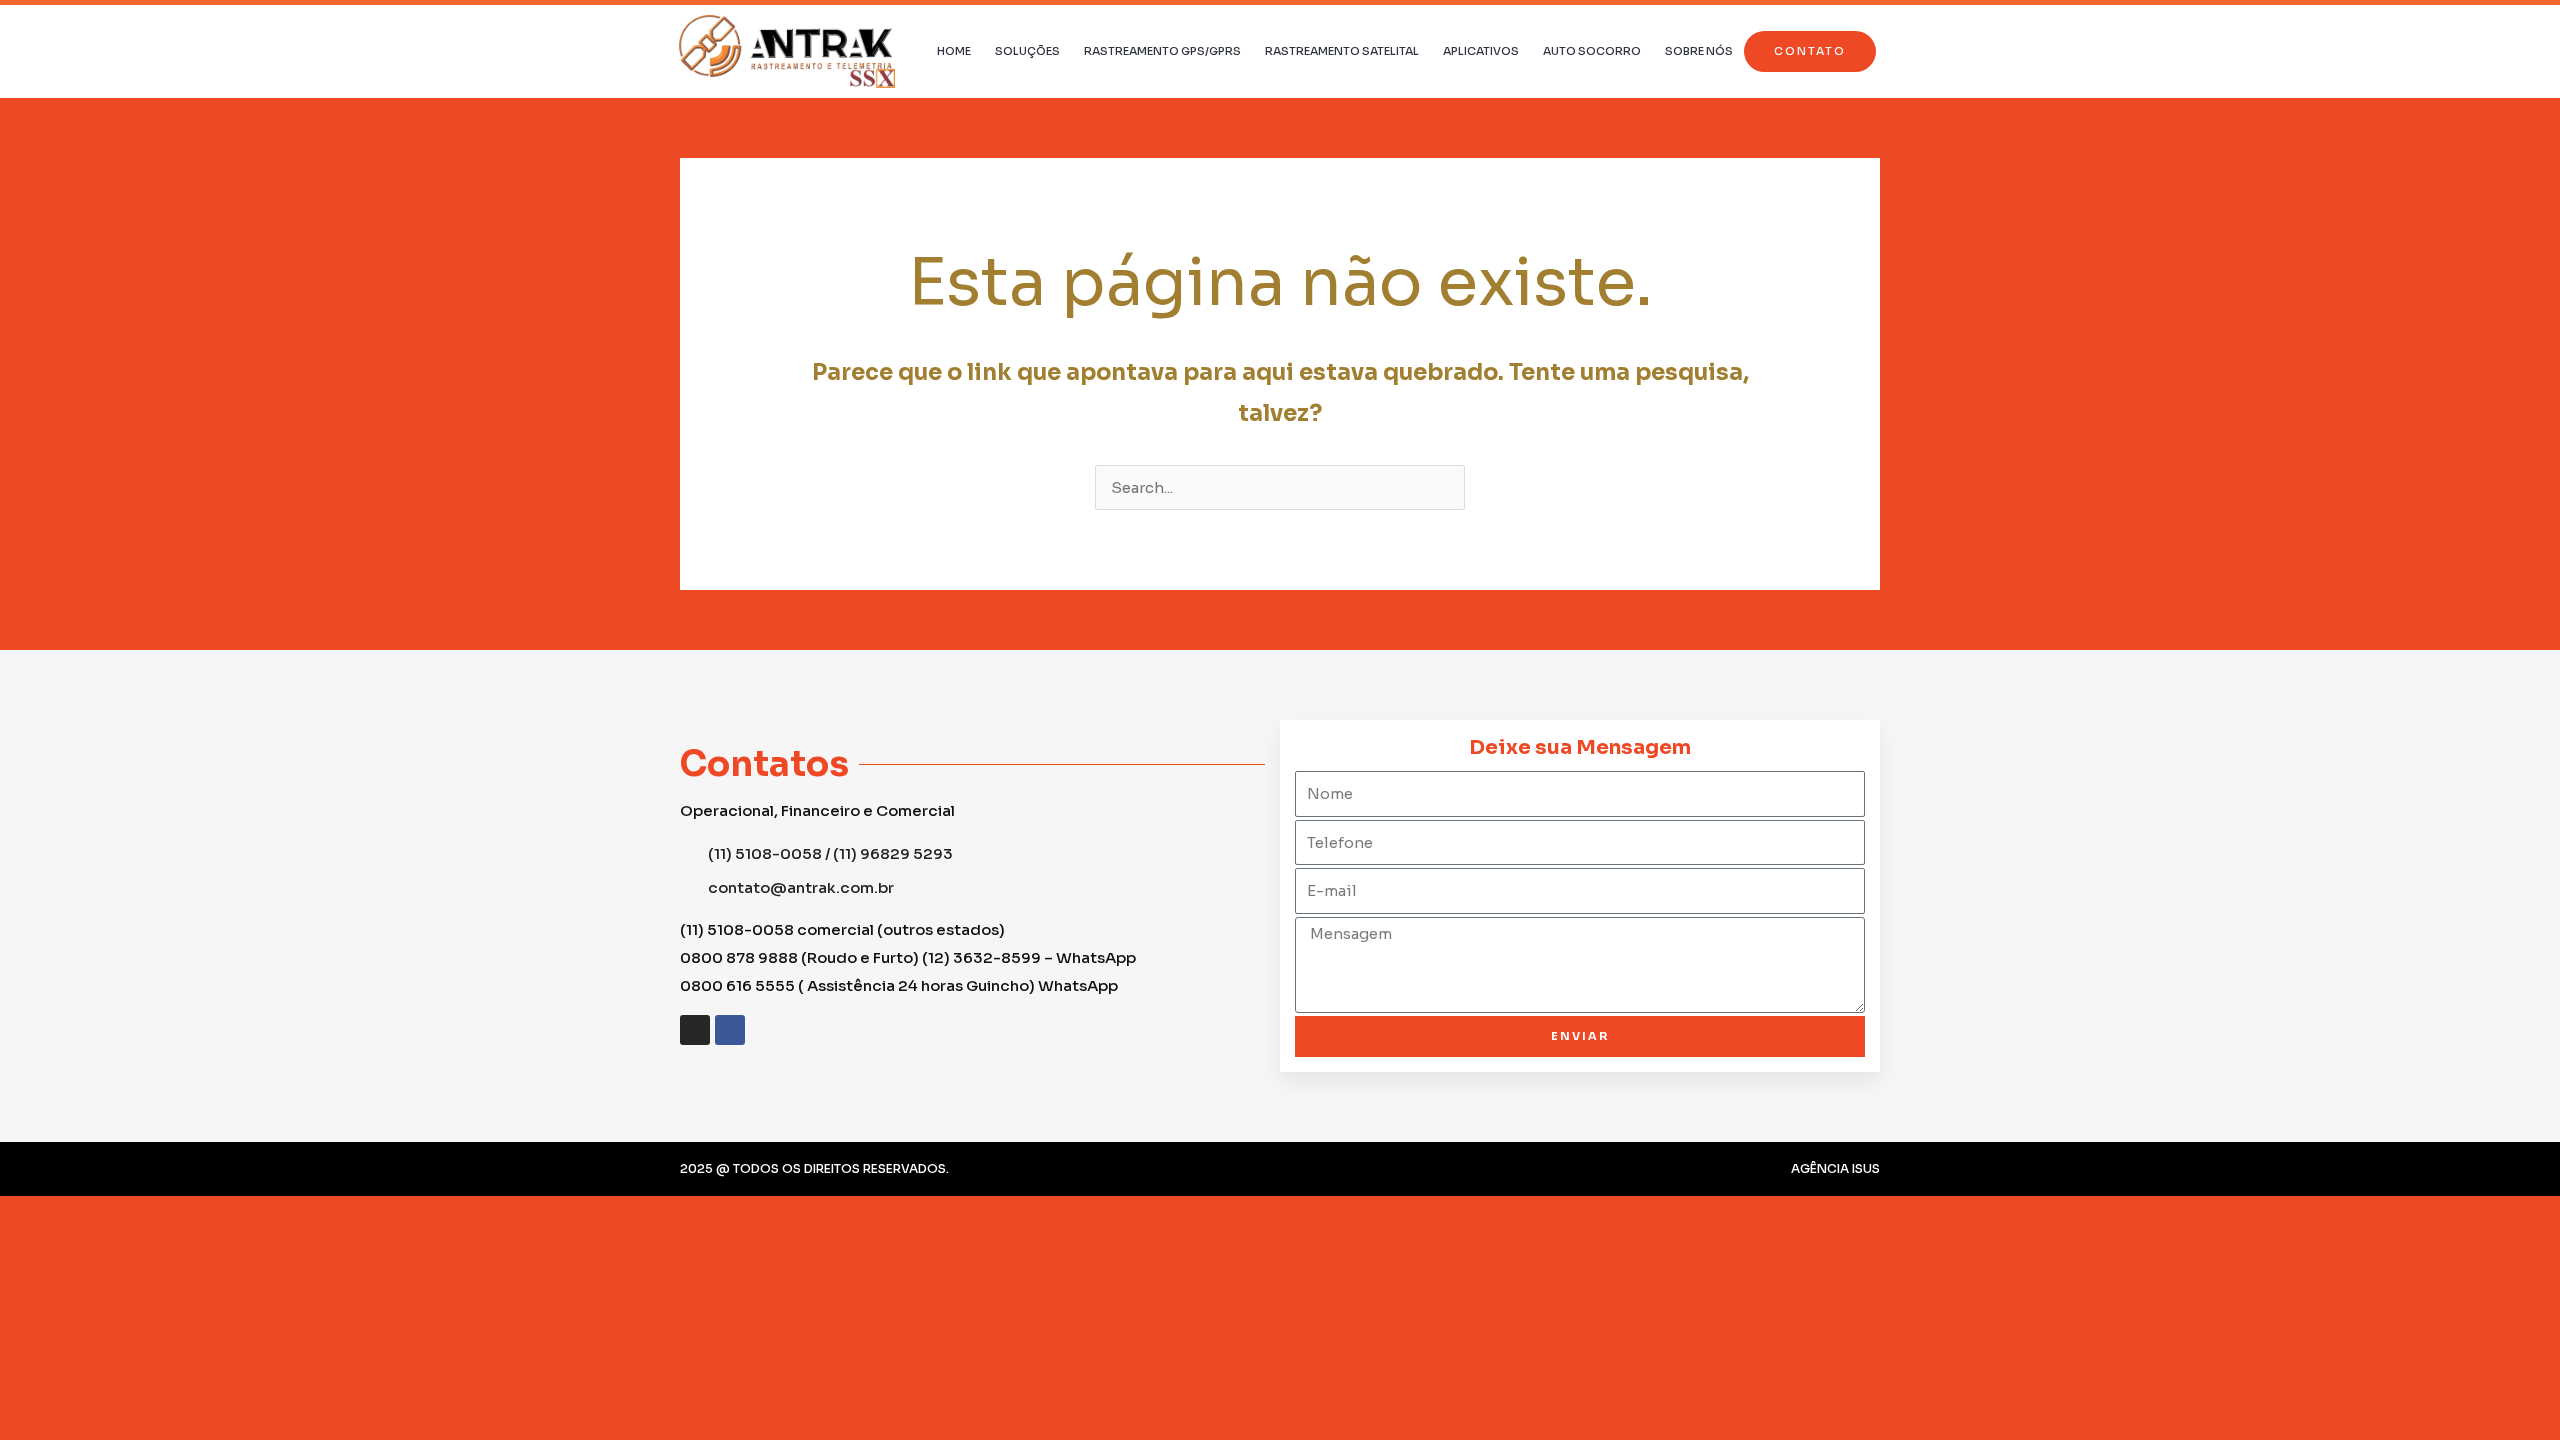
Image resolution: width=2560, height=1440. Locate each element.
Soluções (1027, 51)
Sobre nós (1699, 51)
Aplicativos (1481, 51)
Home (954, 51)
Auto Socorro (1592, 51)
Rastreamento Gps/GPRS (1162, 51)
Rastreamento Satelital (1342, 51)
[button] (1810, 51)
